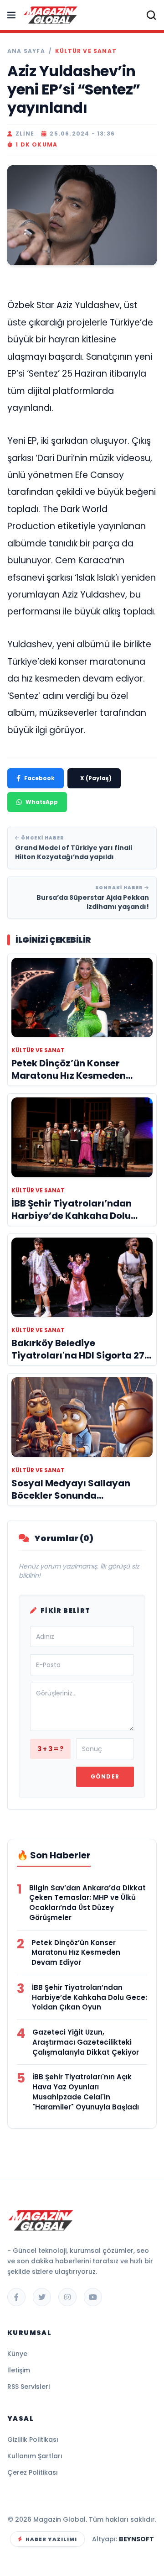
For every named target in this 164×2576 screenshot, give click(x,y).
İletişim (19, 2370)
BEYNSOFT (136, 2539)
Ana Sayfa (26, 51)
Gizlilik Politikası (33, 2440)
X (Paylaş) (96, 778)
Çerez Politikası (33, 2472)
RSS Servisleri (28, 2387)
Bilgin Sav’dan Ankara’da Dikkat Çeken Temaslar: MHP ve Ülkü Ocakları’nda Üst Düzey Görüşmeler (87, 1903)
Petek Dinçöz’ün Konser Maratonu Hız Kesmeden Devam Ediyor (76, 1953)
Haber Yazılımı (51, 2539)
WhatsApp (42, 802)
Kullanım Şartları (35, 2456)
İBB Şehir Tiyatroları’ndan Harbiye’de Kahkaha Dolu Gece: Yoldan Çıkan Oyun (90, 1997)
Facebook (39, 778)
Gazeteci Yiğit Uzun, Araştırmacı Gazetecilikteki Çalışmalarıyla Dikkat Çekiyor (86, 2042)
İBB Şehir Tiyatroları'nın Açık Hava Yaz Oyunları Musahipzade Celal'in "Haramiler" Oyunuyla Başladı (86, 2092)
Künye (17, 2354)
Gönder (105, 1776)
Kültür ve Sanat (86, 51)
